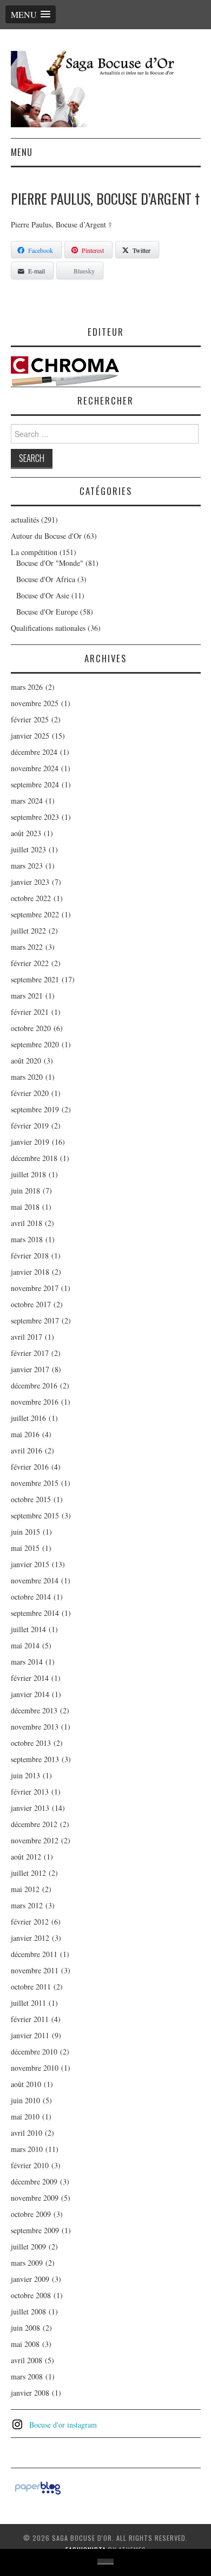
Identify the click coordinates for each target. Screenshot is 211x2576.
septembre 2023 (35, 817)
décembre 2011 (34, 1954)
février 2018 (30, 1256)
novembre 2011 (35, 1970)
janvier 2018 (30, 1272)
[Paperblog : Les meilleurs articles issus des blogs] (38, 2486)
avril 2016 (27, 1450)
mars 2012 (27, 1905)
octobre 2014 (31, 1597)
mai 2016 (25, 1434)
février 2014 (30, 1678)
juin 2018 (25, 1191)
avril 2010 (27, 2133)
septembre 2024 (35, 784)
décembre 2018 (34, 1158)
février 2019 (30, 1126)
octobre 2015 (31, 1499)
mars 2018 (27, 1239)
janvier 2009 (30, 2279)
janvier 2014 (30, 1694)
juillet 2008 (28, 2311)
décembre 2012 (34, 1824)
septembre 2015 (35, 1515)
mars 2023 (27, 866)
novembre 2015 (35, 1483)
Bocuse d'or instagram (63, 2425)
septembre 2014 (35, 1613)
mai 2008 (25, 2344)
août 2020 (26, 1061)
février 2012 (30, 1922)
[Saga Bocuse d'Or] (106, 88)
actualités (25, 520)
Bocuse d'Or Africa (46, 579)
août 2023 (26, 833)
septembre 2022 (35, 914)
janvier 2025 (30, 736)
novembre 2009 (35, 2198)
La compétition (34, 552)
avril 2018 (27, 1223)
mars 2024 (27, 801)
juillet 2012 (28, 1873)
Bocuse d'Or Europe (47, 612)
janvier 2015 (30, 1564)
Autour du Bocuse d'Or (46, 536)
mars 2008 (27, 2376)
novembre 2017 (35, 1288)
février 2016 (30, 1467)
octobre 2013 (31, 1743)
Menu (22, 152)
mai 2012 (25, 1889)
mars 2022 (27, 947)
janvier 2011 (30, 2035)
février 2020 (30, 1093)
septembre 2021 (35, 979)
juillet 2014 (28, 1629)
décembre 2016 (34, 1385)
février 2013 (30, 1792)
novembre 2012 (35, 1840)
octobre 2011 (31, 1987)
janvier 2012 (30, 1938)
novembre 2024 (35, 768)
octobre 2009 (31, 2214)
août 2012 (26, 1857)
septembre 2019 (35, 1109)
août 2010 (26, 2084)
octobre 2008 (31, 2295)
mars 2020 (27, 1077)
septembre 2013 (35, 1759)
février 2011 (30, 2019)
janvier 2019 (30, 1142)
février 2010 (30, 2165)
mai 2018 (25, 1207)
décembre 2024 (34, 752)
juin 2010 (25, 2100)
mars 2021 (27, 996)
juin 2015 (25, 1532)
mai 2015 (25, 1548)
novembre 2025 (35, 703)
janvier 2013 (30, 1808)
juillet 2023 (28, 849)
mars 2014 (27, 1662)
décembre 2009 (34, 2182)
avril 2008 (27, 2360)
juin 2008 (25, 2328)
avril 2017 (27, 1337)
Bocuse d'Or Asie (43, 595)
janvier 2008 (30, 2393)
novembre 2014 (35, 1580)
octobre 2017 (31, 1304)
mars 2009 (27, 2263)
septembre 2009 (35, 2230)
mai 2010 (25, 2117)
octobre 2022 (31, 898)
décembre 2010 (34, 2052)
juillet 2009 (28, 2246)
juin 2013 (25, 1775)
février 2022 (30, 963)
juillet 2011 (28, 2003)
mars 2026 (27, 687)
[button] (31, 14)
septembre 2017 (35, 1320)
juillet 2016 (28, 1418)
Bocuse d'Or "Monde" (50, 563)
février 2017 (30, 1353)
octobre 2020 (31, 1028)
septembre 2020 (35, 1044)
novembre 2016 (35, 1402)
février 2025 (30, 719)
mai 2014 (25, 1645)
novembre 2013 (35, 1727)
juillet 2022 (28, 931)
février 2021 (30, 1012)
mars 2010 (27, 2149)
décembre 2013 (34, 1710)
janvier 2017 (30, 1369)
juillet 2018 (28, 1174)
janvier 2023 (30, 882)
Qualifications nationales (48, 628)
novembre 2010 (35, 2068)
